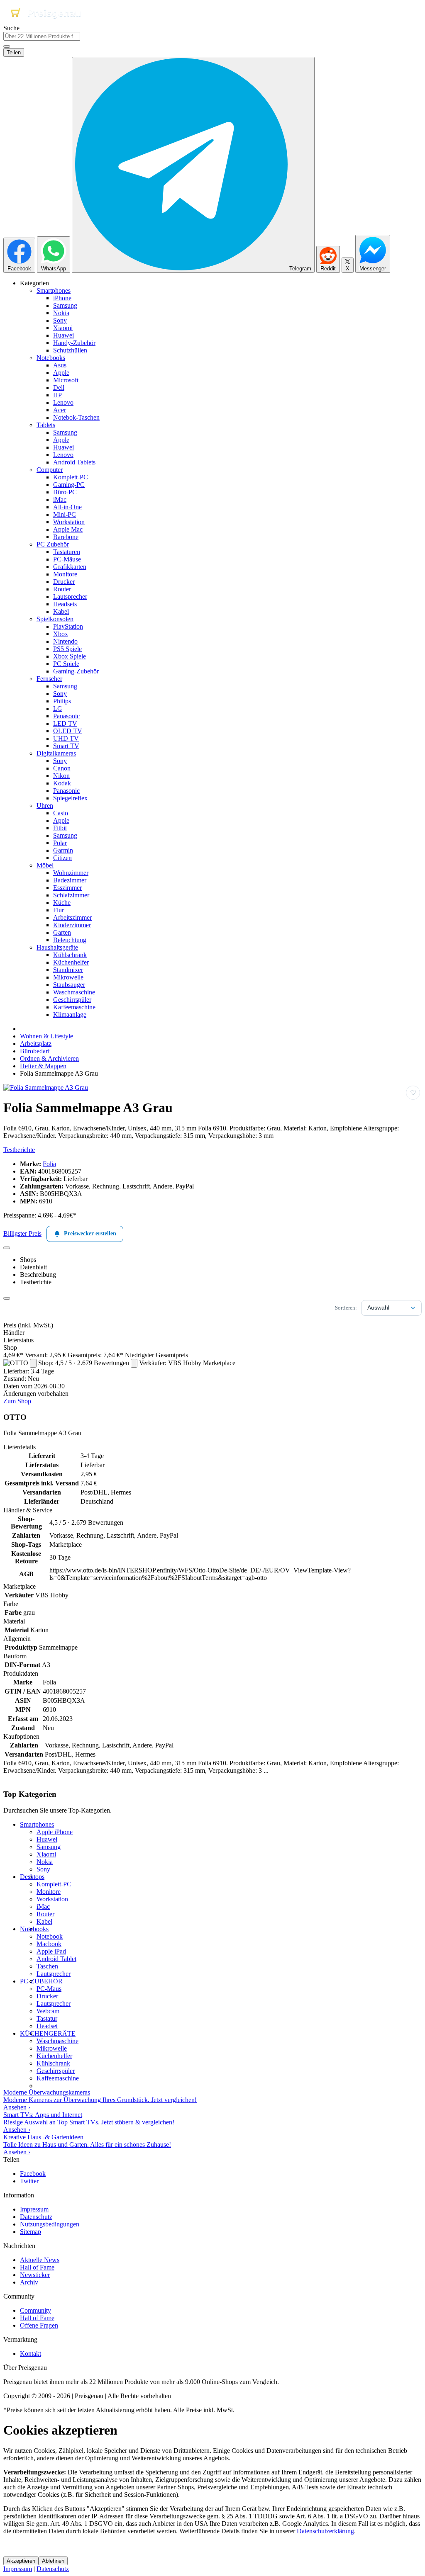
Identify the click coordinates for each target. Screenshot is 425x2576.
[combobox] (42, 36)
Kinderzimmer (72, 925)
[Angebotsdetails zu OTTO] (33, 1363)
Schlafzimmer (71, 895)
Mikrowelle (68, 977)
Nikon (61, 776)
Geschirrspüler (72, 1000)
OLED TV (68, 731)
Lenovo (63, 402)
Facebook (33, 2174)
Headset (47, 2026)
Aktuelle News (40, 2260)
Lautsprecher (70, 597)
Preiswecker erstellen (90, 1233)
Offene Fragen (39, 2325)
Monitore (65, 574)
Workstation (69, 522)
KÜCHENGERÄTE (48, 2033)
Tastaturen (67, 552)
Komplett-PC (71, 477)
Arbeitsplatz (36, 1044)
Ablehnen (53, 2561)
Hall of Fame (37, 2267)
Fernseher (49, 679)
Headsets (65, 604)
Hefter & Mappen (43, 1066)
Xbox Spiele (70, 656)
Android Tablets (74, 462)
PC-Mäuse (67, 559)
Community (35, 2310)
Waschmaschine (74, 992)
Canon (62, 768)
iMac (60, 499)
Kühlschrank (70, 955)
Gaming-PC (69, 485)
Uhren (45, 806)
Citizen (62, 858)
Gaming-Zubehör (76, 671)
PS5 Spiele (67, 649)
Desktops (32, 1877)
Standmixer (68, 970)
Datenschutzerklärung (325, 2531)
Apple (61, 373)
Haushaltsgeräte (57, 947)
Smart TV (66, 746)
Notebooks (51, 358)
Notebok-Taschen (76, 417)
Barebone (66, 537)
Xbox (61, 634)
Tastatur (47, 2018)
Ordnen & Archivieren (49, 1058)
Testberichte (19, 1150)
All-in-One (67, 507)
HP (57, 395)
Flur (59, 910)
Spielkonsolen (55, 619)
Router (62, 589)
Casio (61, 813)
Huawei (64, 335)
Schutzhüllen (70, 350)
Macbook (49, 1944)
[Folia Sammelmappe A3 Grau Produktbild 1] (46, 1088)
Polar (60, 843)
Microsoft (66, 380)
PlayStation (68, 626)
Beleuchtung (70, 940)
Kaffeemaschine (74, 1007)
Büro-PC (65, 492)
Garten (62, 932)
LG (58, 708)
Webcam (48, 2011)
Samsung (65, 305)
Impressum (34, 2209)
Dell (59, 388)
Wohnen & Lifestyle (46, 1036)
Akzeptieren (21, 2561)
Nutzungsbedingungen (50, 2224)
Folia (49, 1164)
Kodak (62, 783)
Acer (60, 410)
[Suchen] (7, 46)
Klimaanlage (70, 1015)
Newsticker (35, 2275)
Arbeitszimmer (72, 917)
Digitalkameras (56, 753)
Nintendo (65, 641)
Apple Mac (68, 529)
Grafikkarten (70, 567)
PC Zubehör (53, 544)
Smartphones (54, 290)
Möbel (45, 865)
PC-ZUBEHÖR (41, 1981)
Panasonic (66, 716)
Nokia (61, 313)
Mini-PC (65, 514)
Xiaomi (63, 328)
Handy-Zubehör (74, 343)
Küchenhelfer (71, 962)
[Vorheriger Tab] (7, 1248)
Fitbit (60, 828)
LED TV (65, 723)
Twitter (29, 2181)
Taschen (47, 1966)
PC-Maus (49, 1989)
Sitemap (31, 2232)
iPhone (62, 298)
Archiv (29, 2282)
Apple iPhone (55, 1832)
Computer (50, 470)
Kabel (61, 611)
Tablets (46, 425)
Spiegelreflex (70, 798)
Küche (62, 903)
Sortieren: (346, 1308)
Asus (60, 365)
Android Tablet (56, 1959)
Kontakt (31, 2354)
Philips (62, 701)
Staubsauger (69, 985)
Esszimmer (67, 888)
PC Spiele (66, 664)
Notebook (50, 1936)
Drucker (64, 582)
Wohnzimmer (71, 873)
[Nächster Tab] (7, 1298)
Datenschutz (36, 2217)
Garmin (63, 850)
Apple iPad (51, 1951)
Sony (60, 320)
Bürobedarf (35, 1051)
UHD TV (66, 738)
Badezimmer (70, 880)
